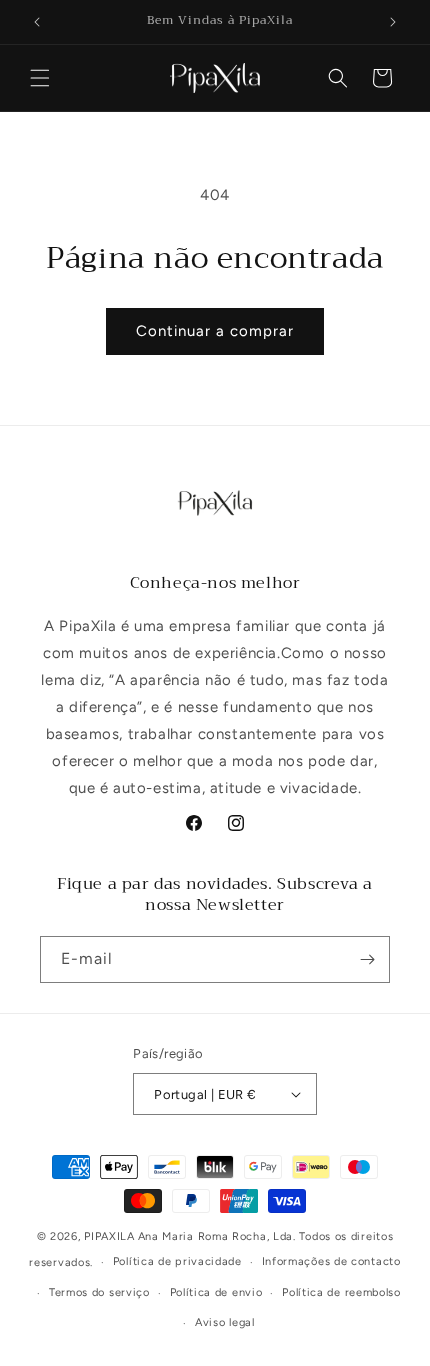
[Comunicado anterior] (37, 22)
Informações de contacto (331, 1261)
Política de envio (216, 1292)
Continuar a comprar (215, 331)
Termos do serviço (99, 1292)
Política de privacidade (177, 1261)
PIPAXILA (109, 1236)
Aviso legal (225, 1322)
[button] (40, 78)
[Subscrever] (367, 959)
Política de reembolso (341, 1292)
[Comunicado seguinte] (393, 22)
